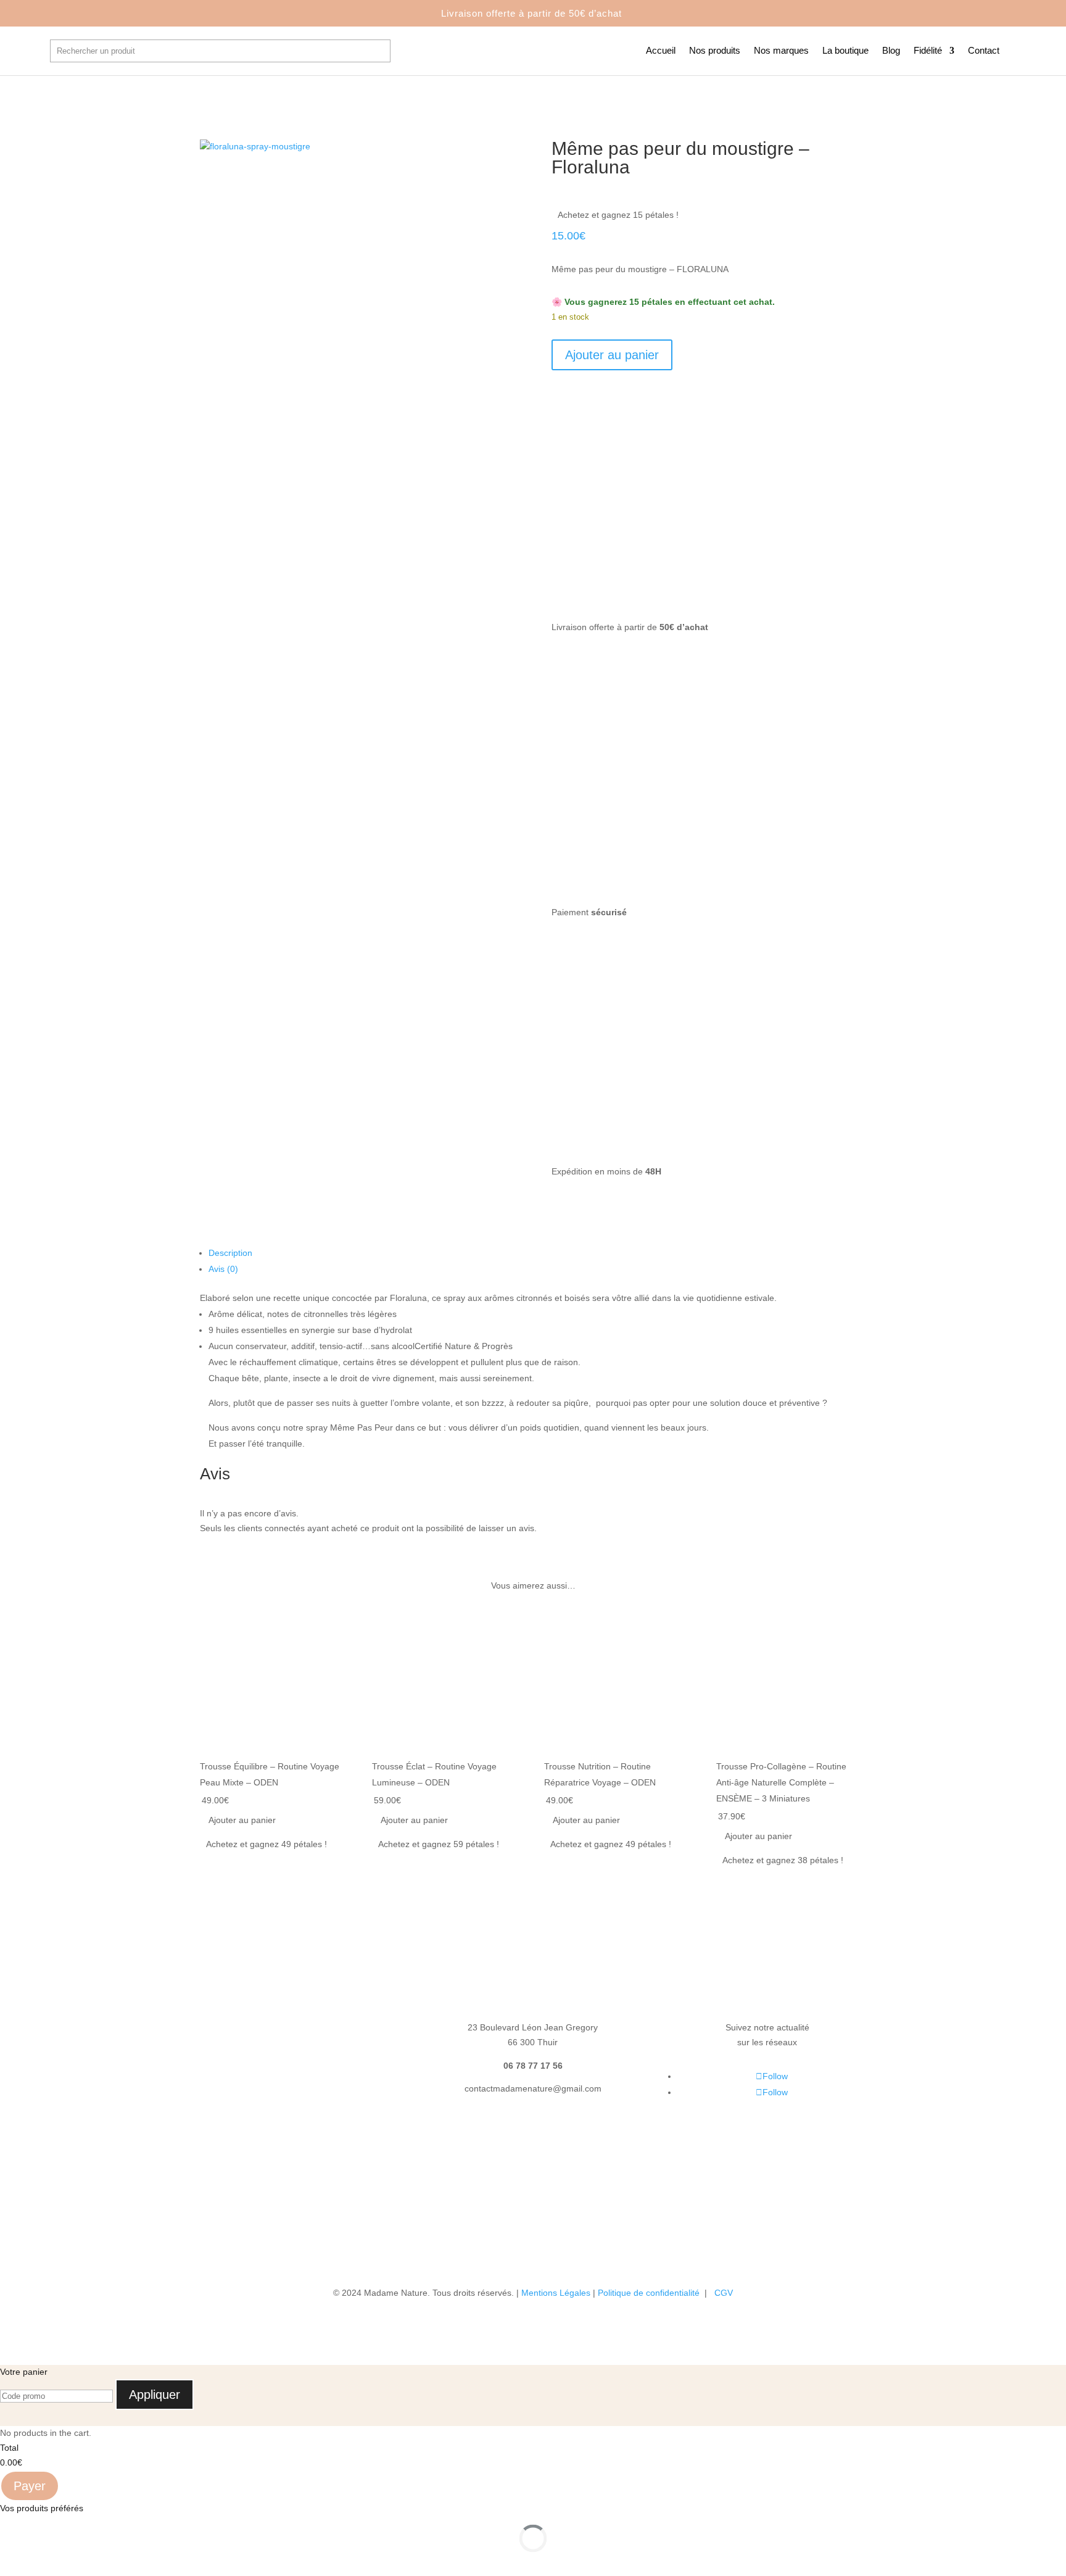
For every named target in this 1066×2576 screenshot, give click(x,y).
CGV (724, 2293)
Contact (984, 51)
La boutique (845, 51)
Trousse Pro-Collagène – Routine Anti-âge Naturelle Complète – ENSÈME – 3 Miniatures (781, 1782)
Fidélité (928, 51)
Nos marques (781, 51)
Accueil (661, 51)
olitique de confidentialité (653, 2293)
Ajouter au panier (612, 355)
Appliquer (155, 2395)
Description (230, 1253)
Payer (30, 2486)
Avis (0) (223, 1269)
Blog (891, 51)
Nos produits (715, 51)
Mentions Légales (556, 2293)
